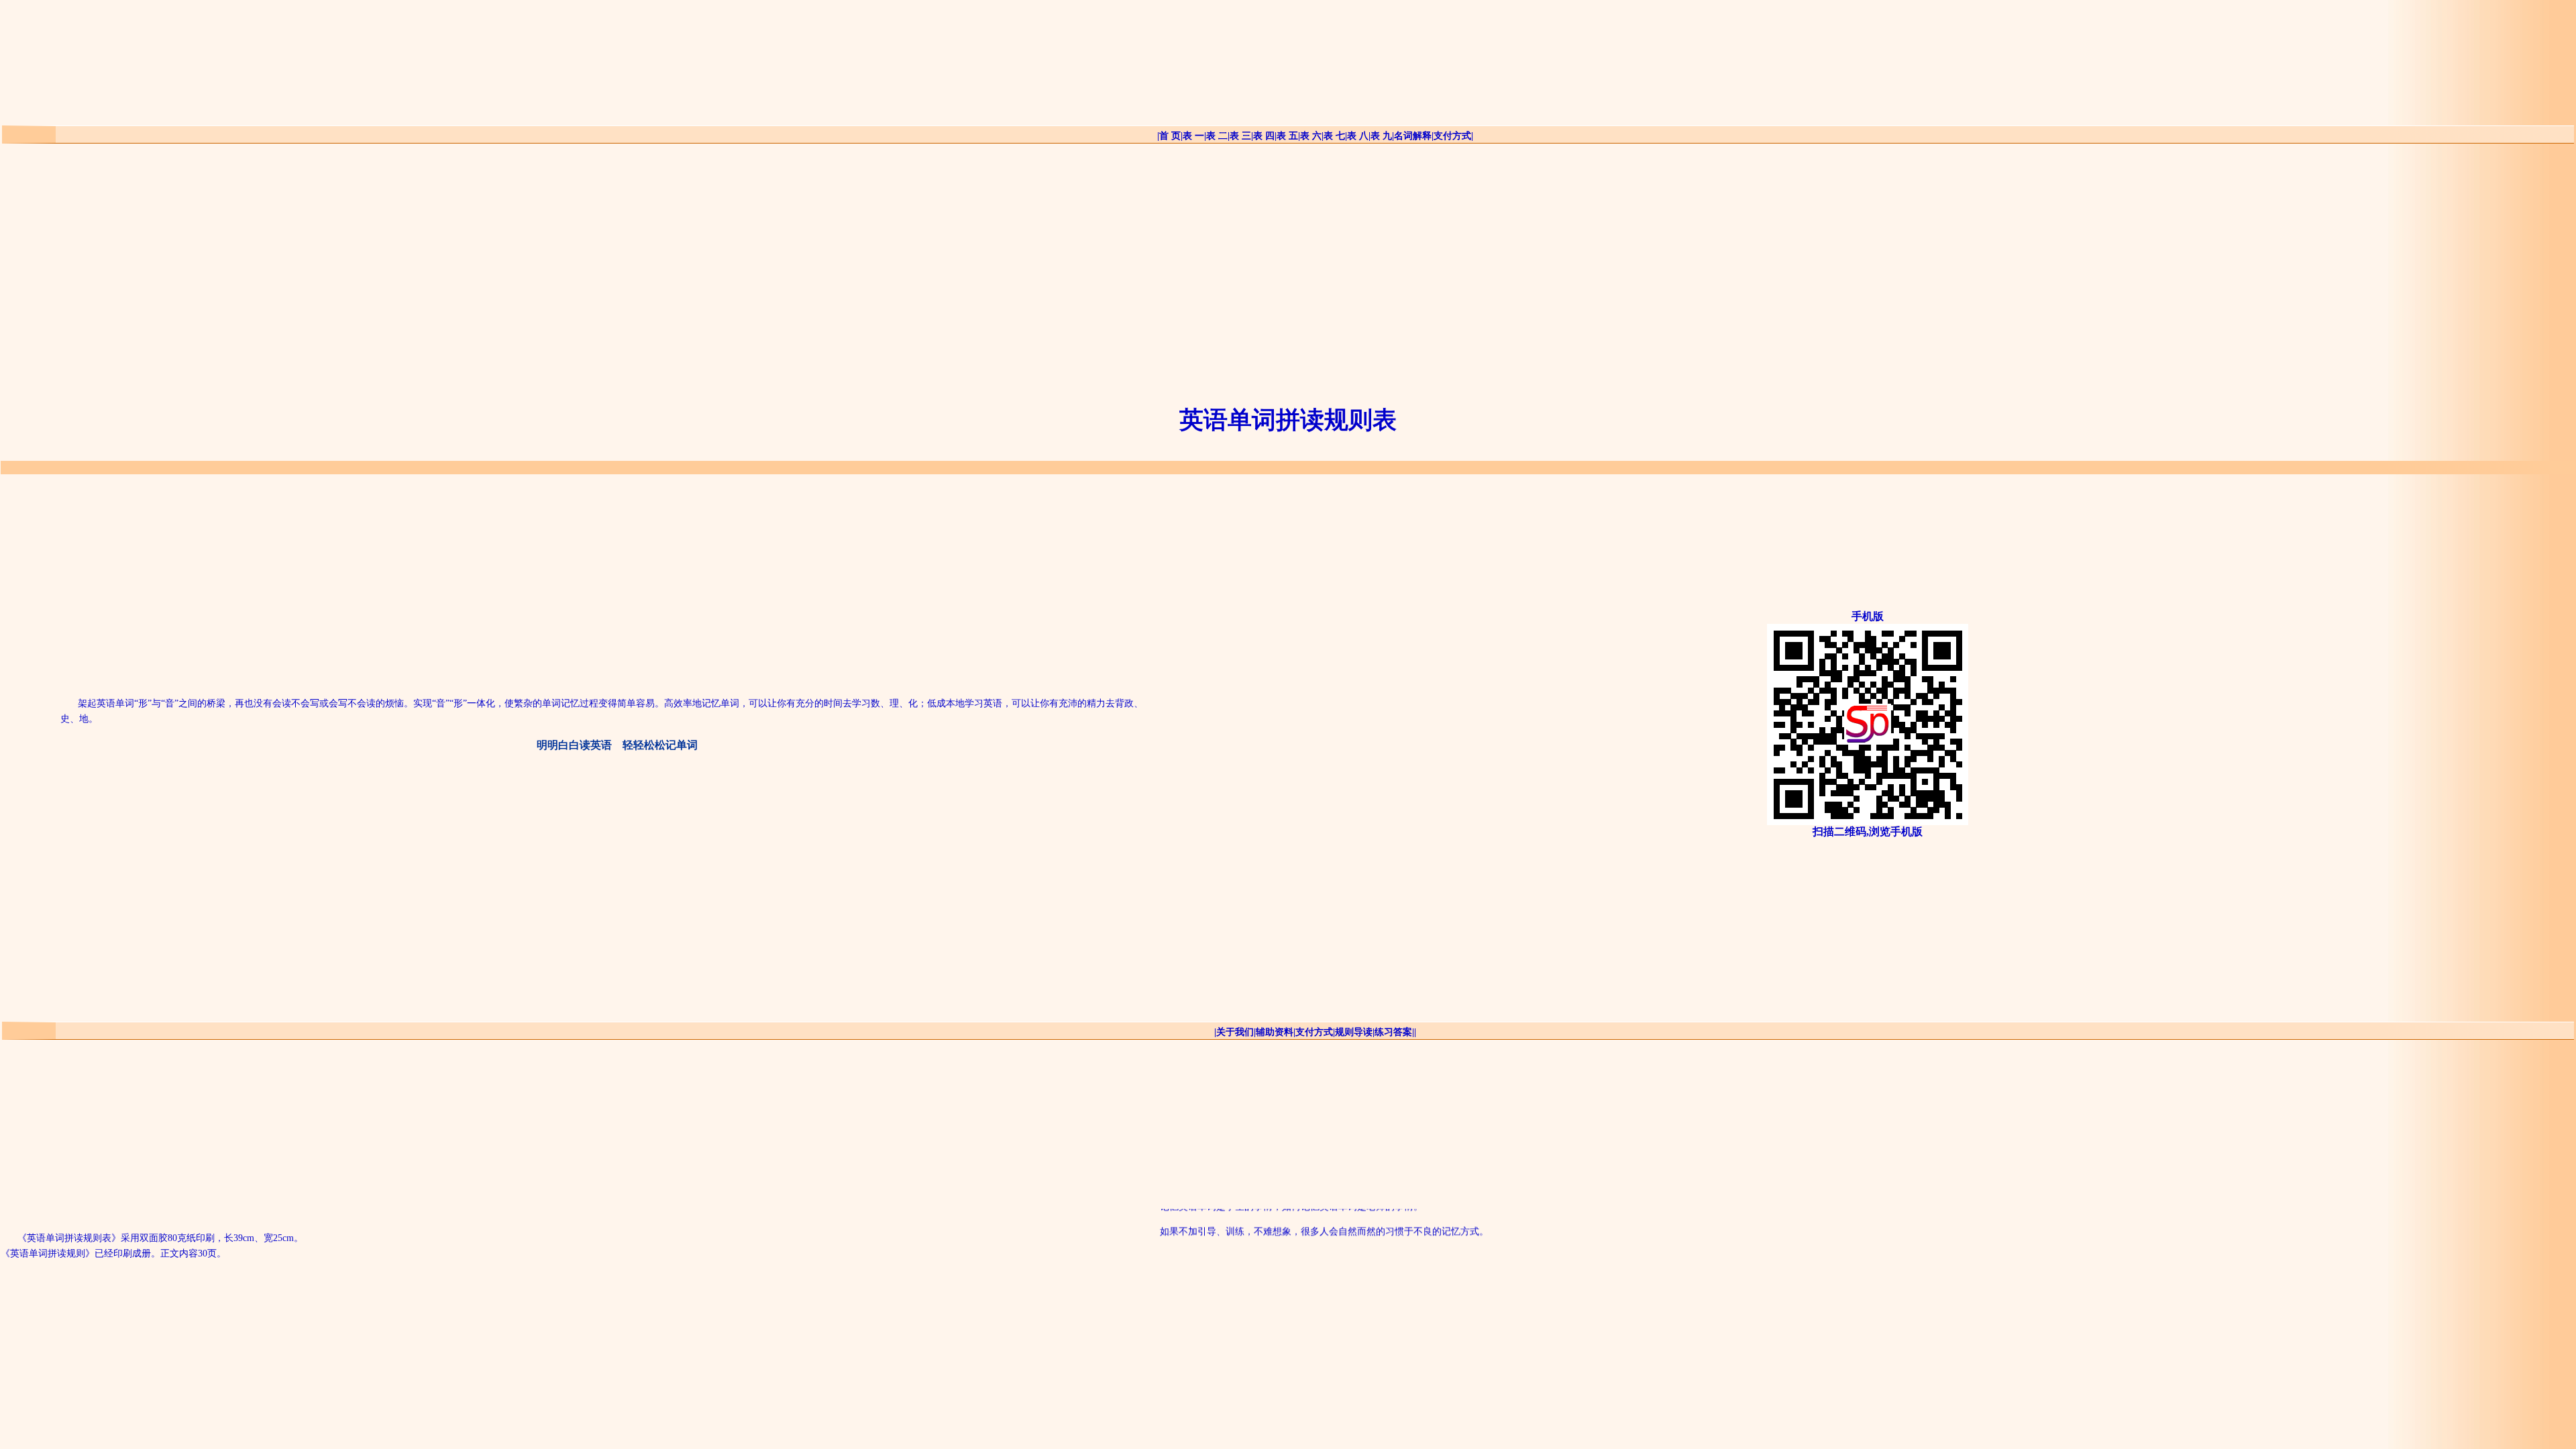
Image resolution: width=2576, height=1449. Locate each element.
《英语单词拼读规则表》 (69, 1238)
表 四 (1264, 136)
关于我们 (1235, 1032)
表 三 (1240, 136)
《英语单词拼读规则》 (48, 1253)
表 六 (1311, 136)
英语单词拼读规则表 (1288, 420)
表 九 (1381, 136)
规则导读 (1354, 1032)
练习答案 (1393, 1032)
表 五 (1287, 136)
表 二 (1217, 136)
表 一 (1193, 136)
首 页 (1170, 136)
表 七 (1334, 136)
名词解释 (1413, 136)
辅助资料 (1275, 1032)
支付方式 (1452, 136)
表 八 (1358, 136)
